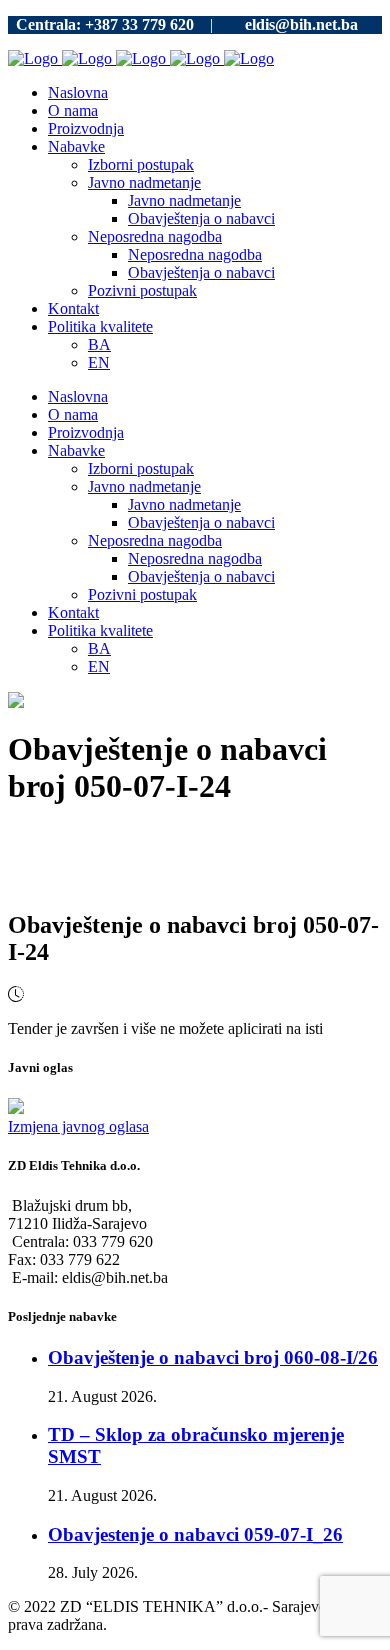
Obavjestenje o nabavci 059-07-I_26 (195, 1534)
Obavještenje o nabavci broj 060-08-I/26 (213, 1357)
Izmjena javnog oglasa (78, 1126)
